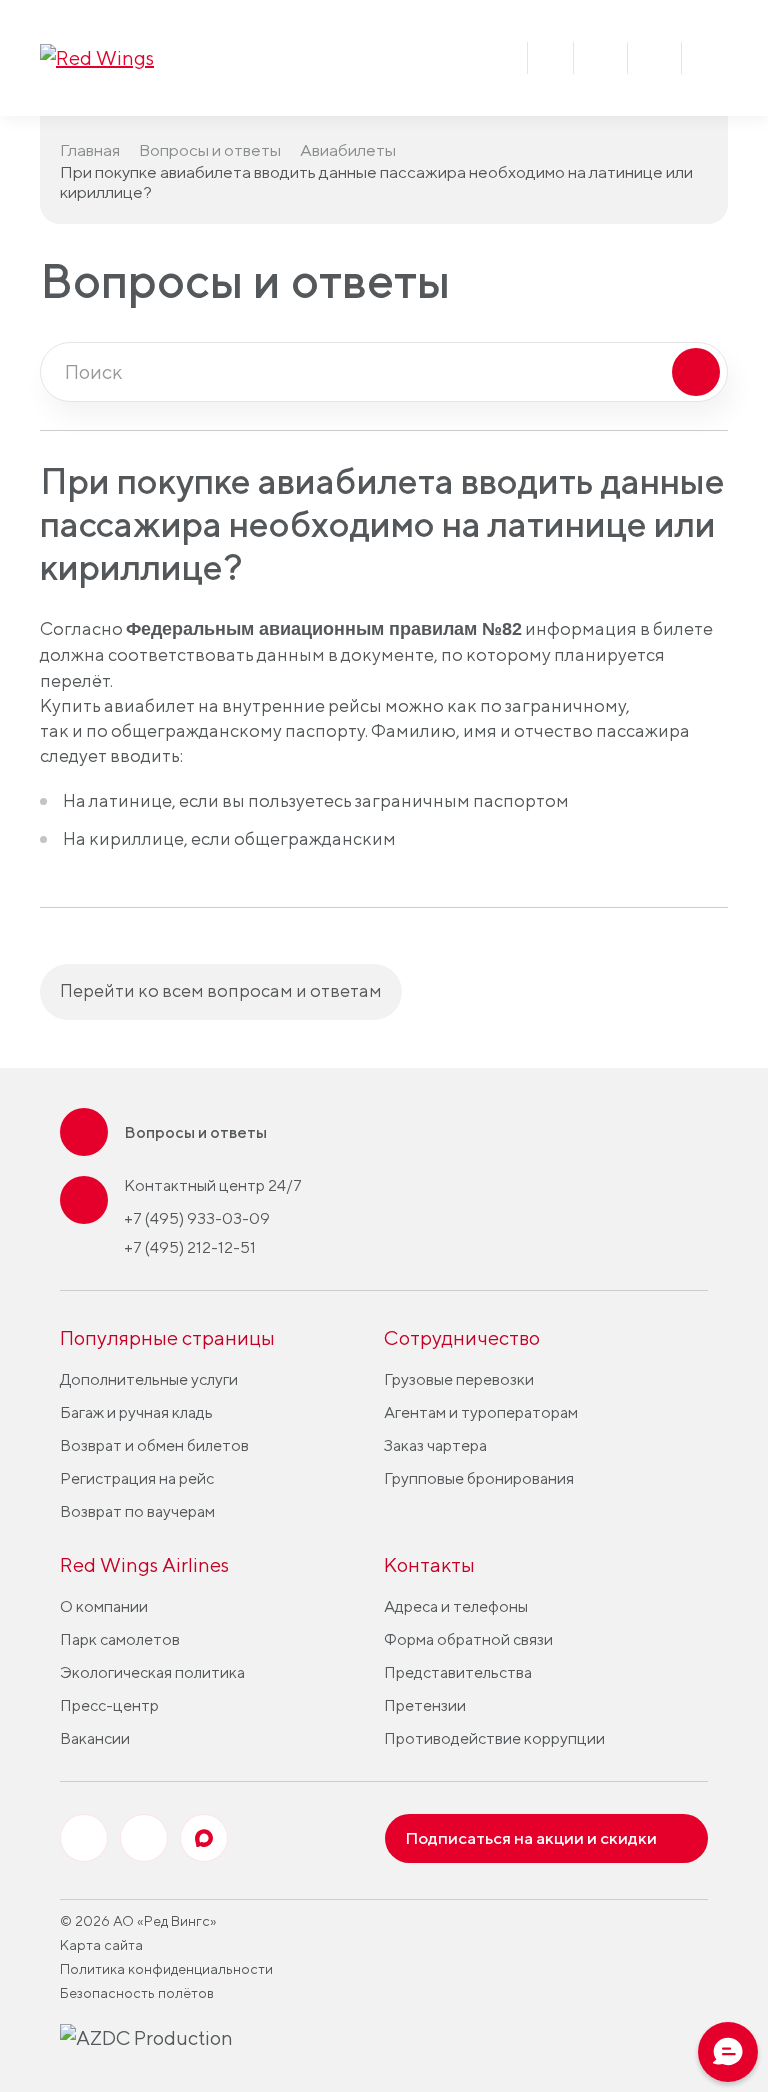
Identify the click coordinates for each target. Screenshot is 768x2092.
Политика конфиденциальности (166, 1969)
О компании (104, 1606)
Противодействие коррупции (494, 1738)
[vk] (84, 1838)
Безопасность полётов (137, 1993)
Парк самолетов (120, 1639)
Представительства (458, 1672)
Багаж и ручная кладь (136, 1412)
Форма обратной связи (468, 1639)
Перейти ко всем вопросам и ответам (221, 990)
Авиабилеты (348, 150)
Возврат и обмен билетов (154, 1445)
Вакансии (95, 1738)
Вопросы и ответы (210, 150)
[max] (204, 1838)
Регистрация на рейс (137, 1478)
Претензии (425, 1705)
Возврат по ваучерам (137, 1511)
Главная (90, 150)
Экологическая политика (152, 1672)
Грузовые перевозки (459, 1379)
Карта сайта (101, 1945)
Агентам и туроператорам (481, 1412)
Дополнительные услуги (149, 1379)
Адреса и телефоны (456, 1606)
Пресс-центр (109, 1705)
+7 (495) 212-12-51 (190, 1247)
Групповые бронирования (479, 1478)
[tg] (144, 1838)
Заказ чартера (435, 1445)
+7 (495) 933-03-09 (197, 1218)
